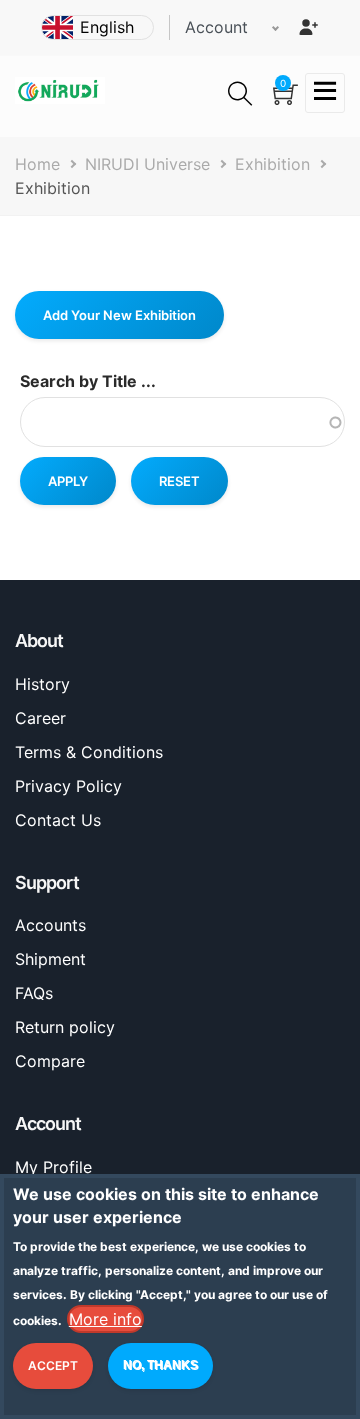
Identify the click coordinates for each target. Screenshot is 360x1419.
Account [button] (216, 27)
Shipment (50, 959)
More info (105, 1319)
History (42, 684)
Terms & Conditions (89, 752)
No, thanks (160, 1365)
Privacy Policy (68, 786)
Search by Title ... (88, 381)
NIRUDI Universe (147, 164)
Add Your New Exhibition (119, 315)
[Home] (60, 89)
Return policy (65, 1027)
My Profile (53, 1167)
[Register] (308, 27)
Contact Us (58, 820)
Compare (50, 1061)
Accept (53, 1365)
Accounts (50, 925)
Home (37, 164)
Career (40, 718)
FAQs (34, 993)
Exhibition (272, 164)
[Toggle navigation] (325, 93)
